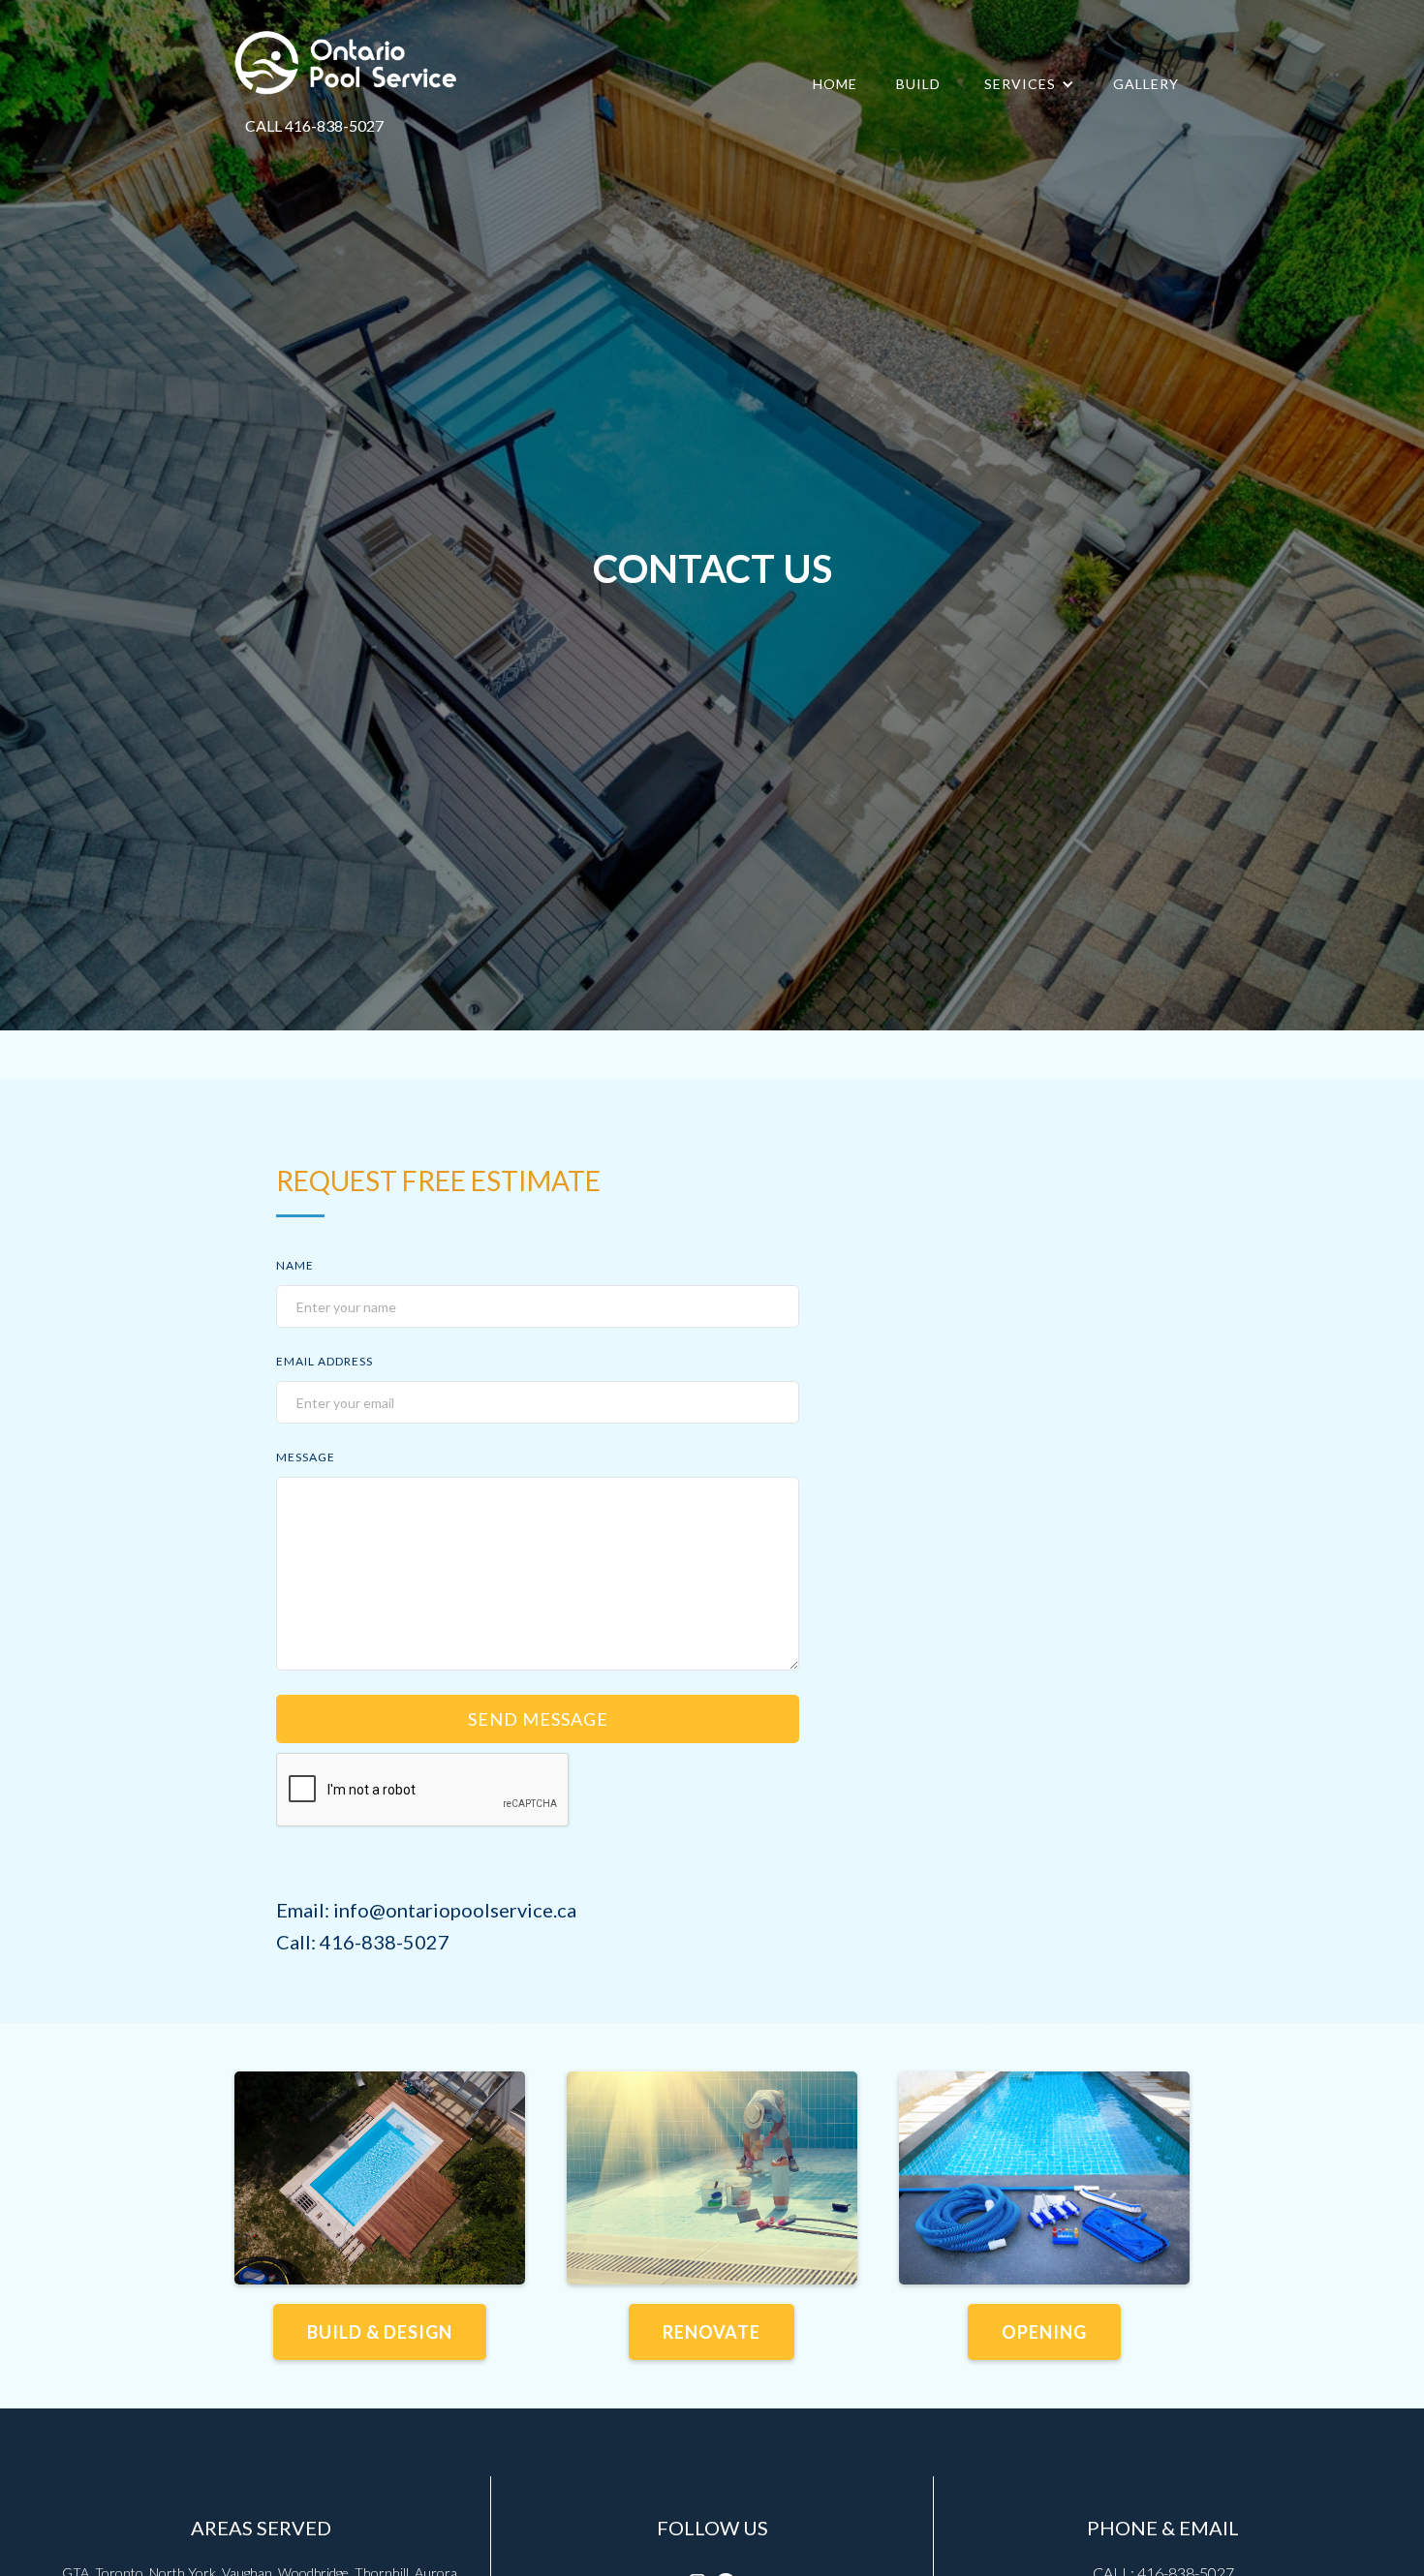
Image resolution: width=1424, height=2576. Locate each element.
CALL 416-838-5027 (314, 125)
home (835, 84)
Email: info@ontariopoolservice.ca (426, 1910)
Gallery (1146, 84)
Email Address (325, 1361)
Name (295, 1265)
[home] (347, 66)
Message (306, 1457)
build (918, 84)
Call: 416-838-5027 (363, 1942)
